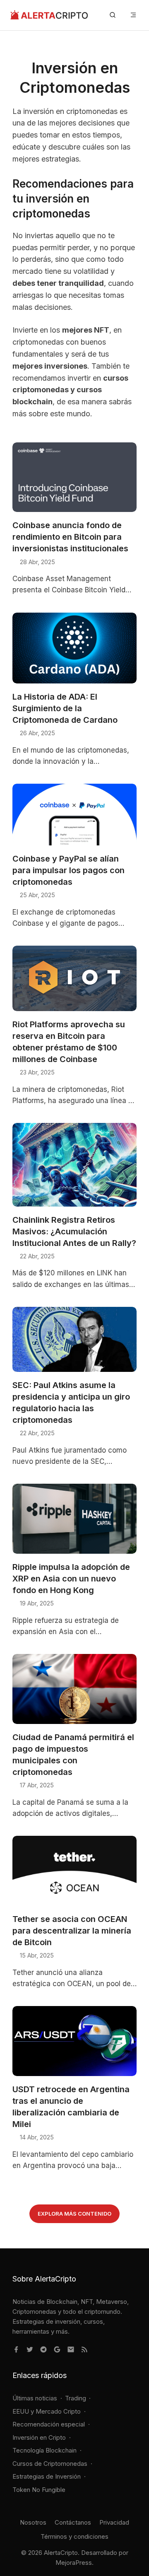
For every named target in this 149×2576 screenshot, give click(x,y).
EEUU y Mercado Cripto (47, 2411)
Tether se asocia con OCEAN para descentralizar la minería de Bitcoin (72, 1931)
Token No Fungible (39, 2490)
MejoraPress (74, 2563)
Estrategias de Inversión (47, 2476)
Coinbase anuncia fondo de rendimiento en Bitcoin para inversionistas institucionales (70, 537)
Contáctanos (73, 2522)
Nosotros (33, 2522)
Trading (76, 2398)
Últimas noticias (35, 2398)
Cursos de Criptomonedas (50, 2464)
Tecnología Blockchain (44, 2450)
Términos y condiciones (74, 2536)
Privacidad (114, 2522)
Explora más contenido (74, 2214)
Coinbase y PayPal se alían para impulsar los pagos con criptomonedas (68, 870)
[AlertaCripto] (49, 15)
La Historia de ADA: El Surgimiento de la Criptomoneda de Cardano (65, 708)
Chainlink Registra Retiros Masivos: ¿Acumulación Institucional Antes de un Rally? (74, 1231)
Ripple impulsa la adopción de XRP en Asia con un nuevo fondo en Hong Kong (71, 1579)
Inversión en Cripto (39, 2437)
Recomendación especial (49, 2424)
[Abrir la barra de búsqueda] (113, 15)
